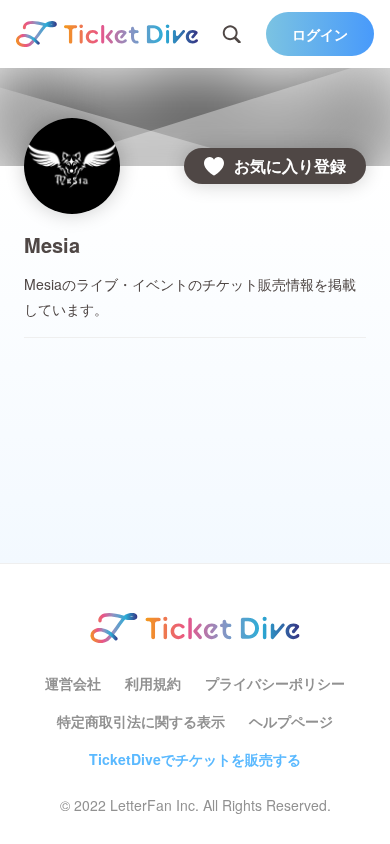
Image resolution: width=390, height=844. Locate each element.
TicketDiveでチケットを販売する (195, 759)
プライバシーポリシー (275, 683)
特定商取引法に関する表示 (141, 721)
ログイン (320, 34)
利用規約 (153, 683)
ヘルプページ (291, 721)
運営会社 (73, 683)
